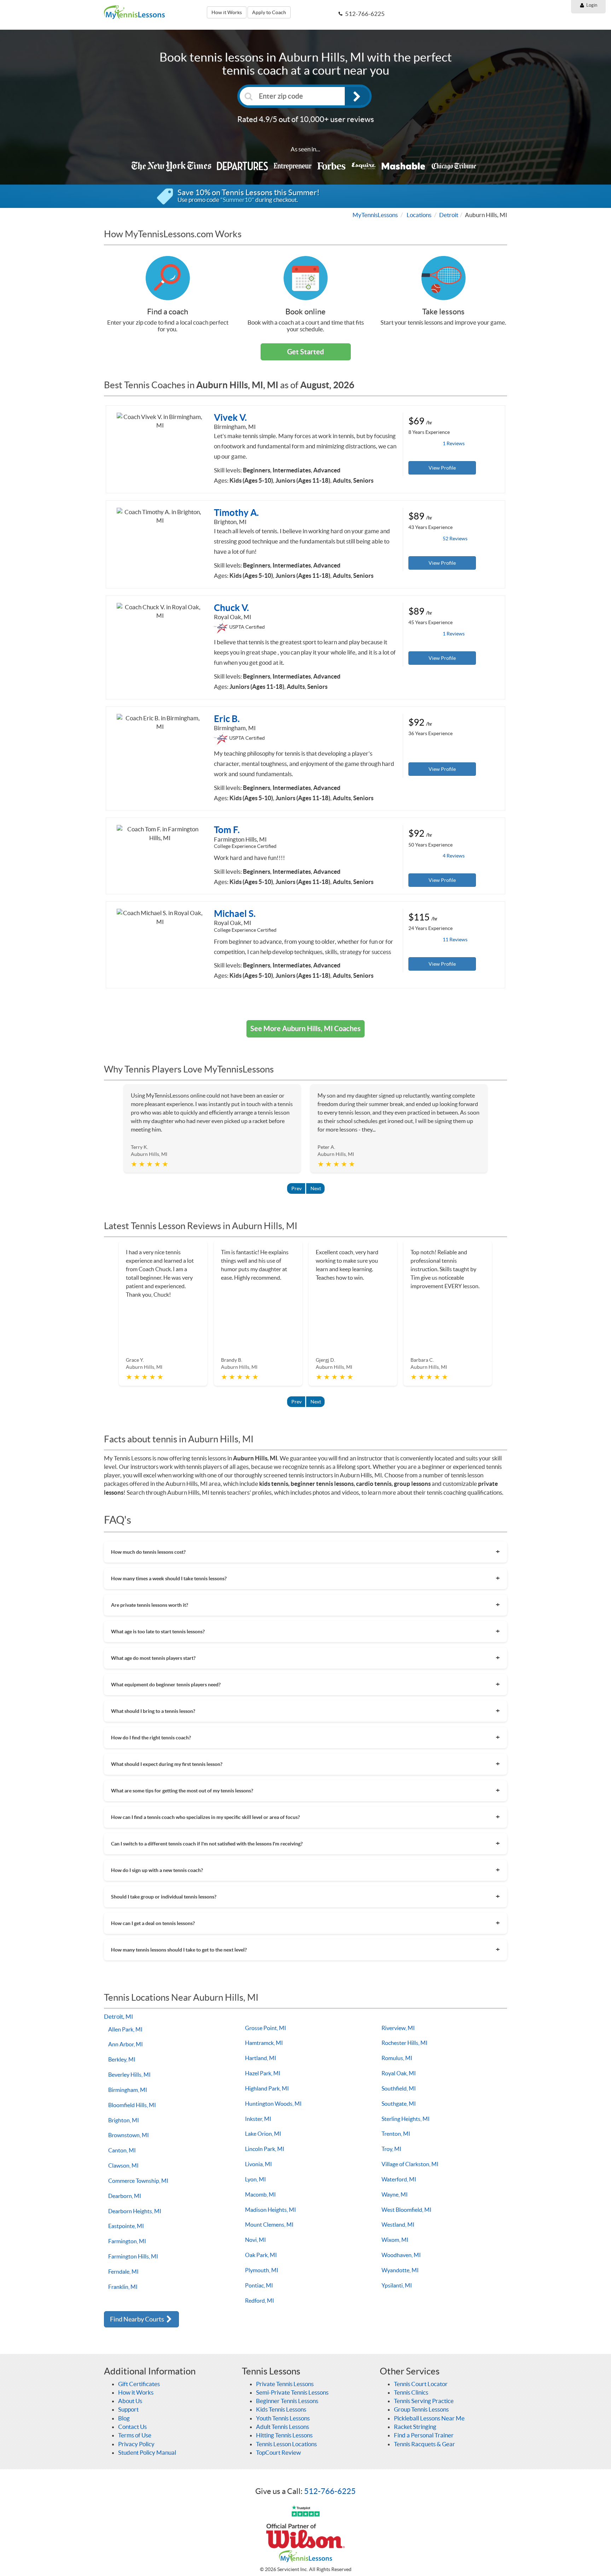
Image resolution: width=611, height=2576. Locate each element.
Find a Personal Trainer (424, 2435)
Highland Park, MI (267, 2088)
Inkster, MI (258, 2119)
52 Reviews (455, 539)
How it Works (227, 12)
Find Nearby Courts (138, 2319)
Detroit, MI (118, 2016)
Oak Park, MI (261, 2255)
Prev (296, 1188)
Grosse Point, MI (266, 2028)
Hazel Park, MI (263, 2073)
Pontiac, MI (259, 2285)
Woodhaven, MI (401, 2255)
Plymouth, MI (262, 2270)
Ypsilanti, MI (397, 2285)
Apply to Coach (269, 12)
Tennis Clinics (411, 2392)
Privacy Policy (136, 2444)
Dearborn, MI (125, 2196)
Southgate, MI (399, 2104)
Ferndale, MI (123, 2272)
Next (316, 1188)
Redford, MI (260, 2301)
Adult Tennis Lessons (283, 2427)
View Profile (442, 468)
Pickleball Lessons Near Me (429, 2418)
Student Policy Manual (147, 2452)
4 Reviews (454, 856)
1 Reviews (454, 443)
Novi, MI (255, 2240)
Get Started (305, 352)
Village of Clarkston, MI (410, 2164)
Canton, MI (122, 2150)
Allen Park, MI (125, 2029)
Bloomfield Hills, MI (132, 2105)
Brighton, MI (124, 2120)
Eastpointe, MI (126, 2226)
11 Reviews (455, 940)
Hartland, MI (261, 2058)
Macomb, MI (260, 2194)
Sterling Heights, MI (406, 2119)
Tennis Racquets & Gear (424, 2444)
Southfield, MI (399, 2088)
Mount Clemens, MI (269, 2225)
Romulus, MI (397, 2058)
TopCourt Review (278, 2452)
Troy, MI (391, 2149)
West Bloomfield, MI (406, 2210)
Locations (419, 215)
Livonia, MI (258, 2164)
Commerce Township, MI (138, 2181)
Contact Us (132, 2427)
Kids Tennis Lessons (281, 2409)
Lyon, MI (255, 2179)
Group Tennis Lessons (421, 2409)
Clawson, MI (123, 2165)
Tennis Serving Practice (424, 2401)
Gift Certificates (139, 2384)
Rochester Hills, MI (405, 2043)
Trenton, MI (396, 2134)
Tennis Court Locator (421, 2384)
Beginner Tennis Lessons (287, 2401)
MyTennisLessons (375, 215)
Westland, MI (398, 2225)
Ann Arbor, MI (126, 2044)
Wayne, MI (395, 2194)
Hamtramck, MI (264, 2043)
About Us (130, 2401)
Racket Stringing (415, 2427)
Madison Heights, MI (270, 2210)
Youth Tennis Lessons (283, 2418)
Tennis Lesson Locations (286, 2444)
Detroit (449, 215)
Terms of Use (135, 2435)
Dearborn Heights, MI (135, 2211)
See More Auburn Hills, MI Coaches (305, 1028)
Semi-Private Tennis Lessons (292, 2392)
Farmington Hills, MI (133, 2256)
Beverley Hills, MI (129, 2075)
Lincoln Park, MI (265, 2149)
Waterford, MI (399, 2179)
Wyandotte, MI (400, 2270)
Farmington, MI (127, 2241)
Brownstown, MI (129, 2135)
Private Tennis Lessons (285, 2384)
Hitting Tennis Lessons (284, 2435)
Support (128, 2409)
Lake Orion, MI (263, 2134)
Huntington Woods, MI (273, 2104)
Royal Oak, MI (399, 2073)
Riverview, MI (398, 2028)
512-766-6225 (330, 2491)
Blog (124, 2418)
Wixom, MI (395, 2240)
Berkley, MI (122, 2059)
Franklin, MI (123, 2287)
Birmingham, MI (128, 2090)
